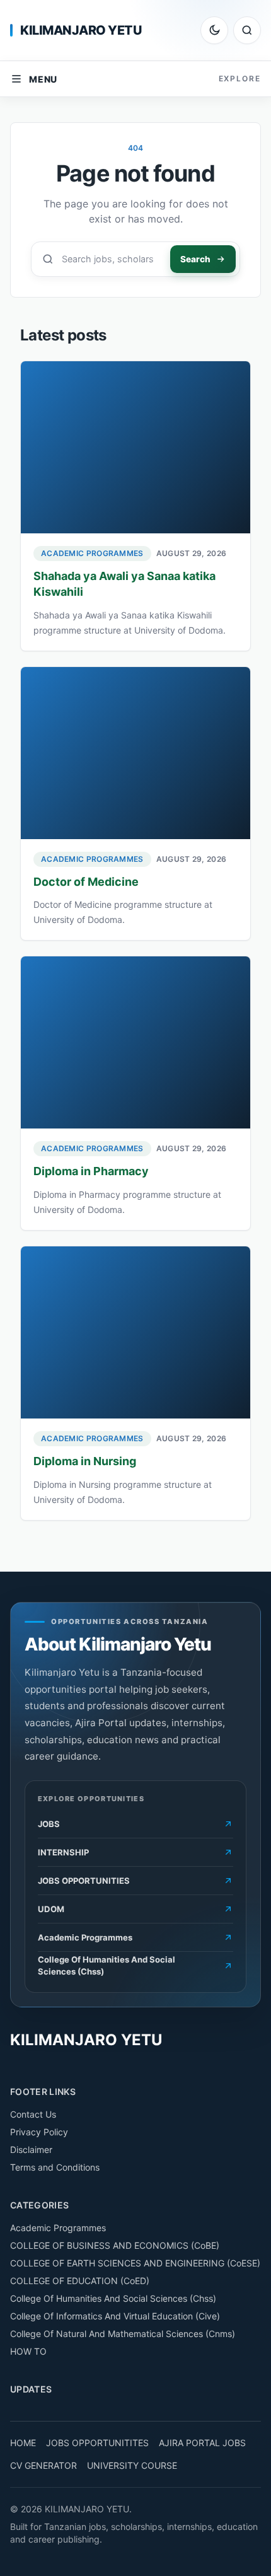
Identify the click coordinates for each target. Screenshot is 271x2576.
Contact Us (33, 2114)
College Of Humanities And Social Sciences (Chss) (113, 2298)
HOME (23, 2443)
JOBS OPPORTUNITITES (97, 2443)
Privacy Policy (39, 2132)
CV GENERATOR (43, 2465)
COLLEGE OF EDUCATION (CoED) (80, 2281)
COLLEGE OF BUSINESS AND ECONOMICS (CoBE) (115, 2245)
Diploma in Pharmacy (91, 1171)
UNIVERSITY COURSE (132, 2465)
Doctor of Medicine (86, 882)
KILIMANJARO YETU (81, 30)
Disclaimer (31, 2150)
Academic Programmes (92, 553)
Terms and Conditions (55, 2167)
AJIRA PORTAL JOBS (202, 2443)
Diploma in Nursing (85, 1461)
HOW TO (28, 2351)
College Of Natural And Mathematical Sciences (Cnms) (123, 2334)
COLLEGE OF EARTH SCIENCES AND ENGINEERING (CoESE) (135, 2263)
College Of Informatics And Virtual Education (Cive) (115, 2316)
